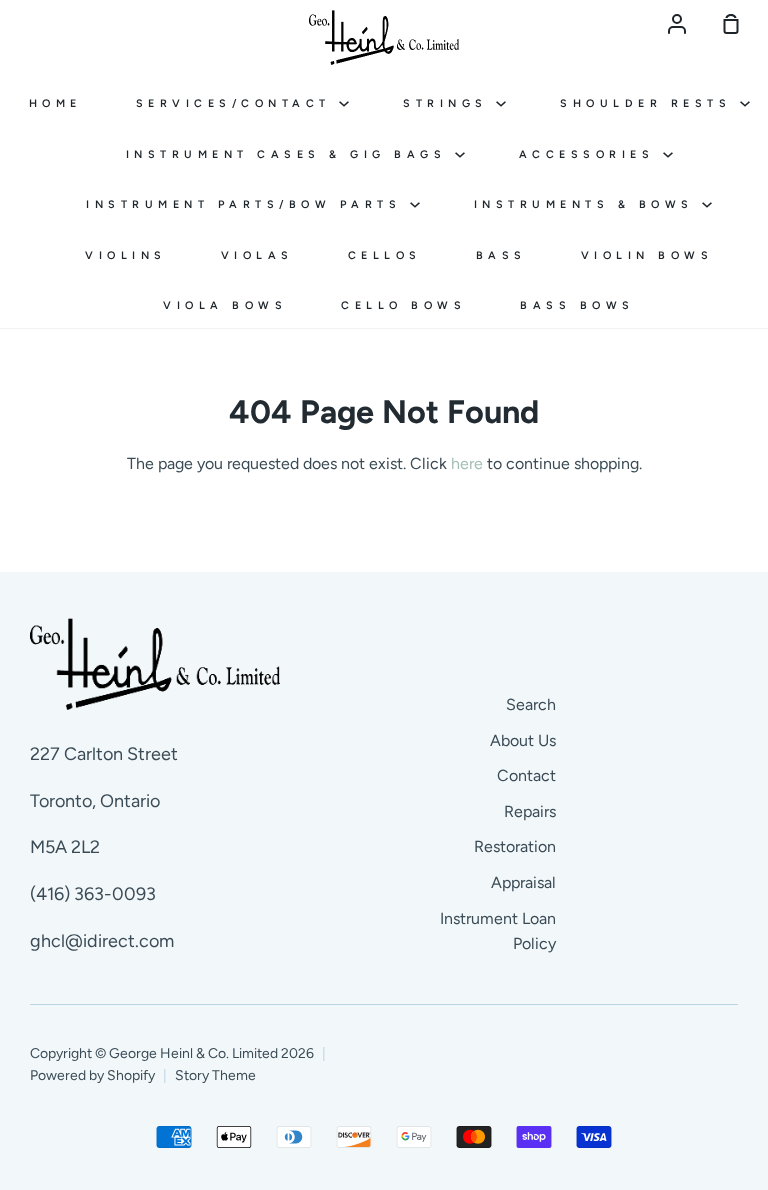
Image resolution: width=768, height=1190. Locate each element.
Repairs (530, 811)
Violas (257, 255)
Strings (449, 103)
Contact (526, 775)
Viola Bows (225, 305)
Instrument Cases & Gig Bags (290, 154)
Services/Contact (238, 103)
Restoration (515, 846)
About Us (523, 740)
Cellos (385, 255)
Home (55, 103)
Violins (126, 255)
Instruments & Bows (588, 204)
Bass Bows (577, 305)
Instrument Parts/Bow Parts (248, 204)
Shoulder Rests (650, 103)
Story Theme (215, 1075)
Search (531, 704)
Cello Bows (403, 305)
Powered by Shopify (92, 1075)
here (467, 463)
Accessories (591, 154)
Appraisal (523, 882)
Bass (501, 255)
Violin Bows (647, 255)
